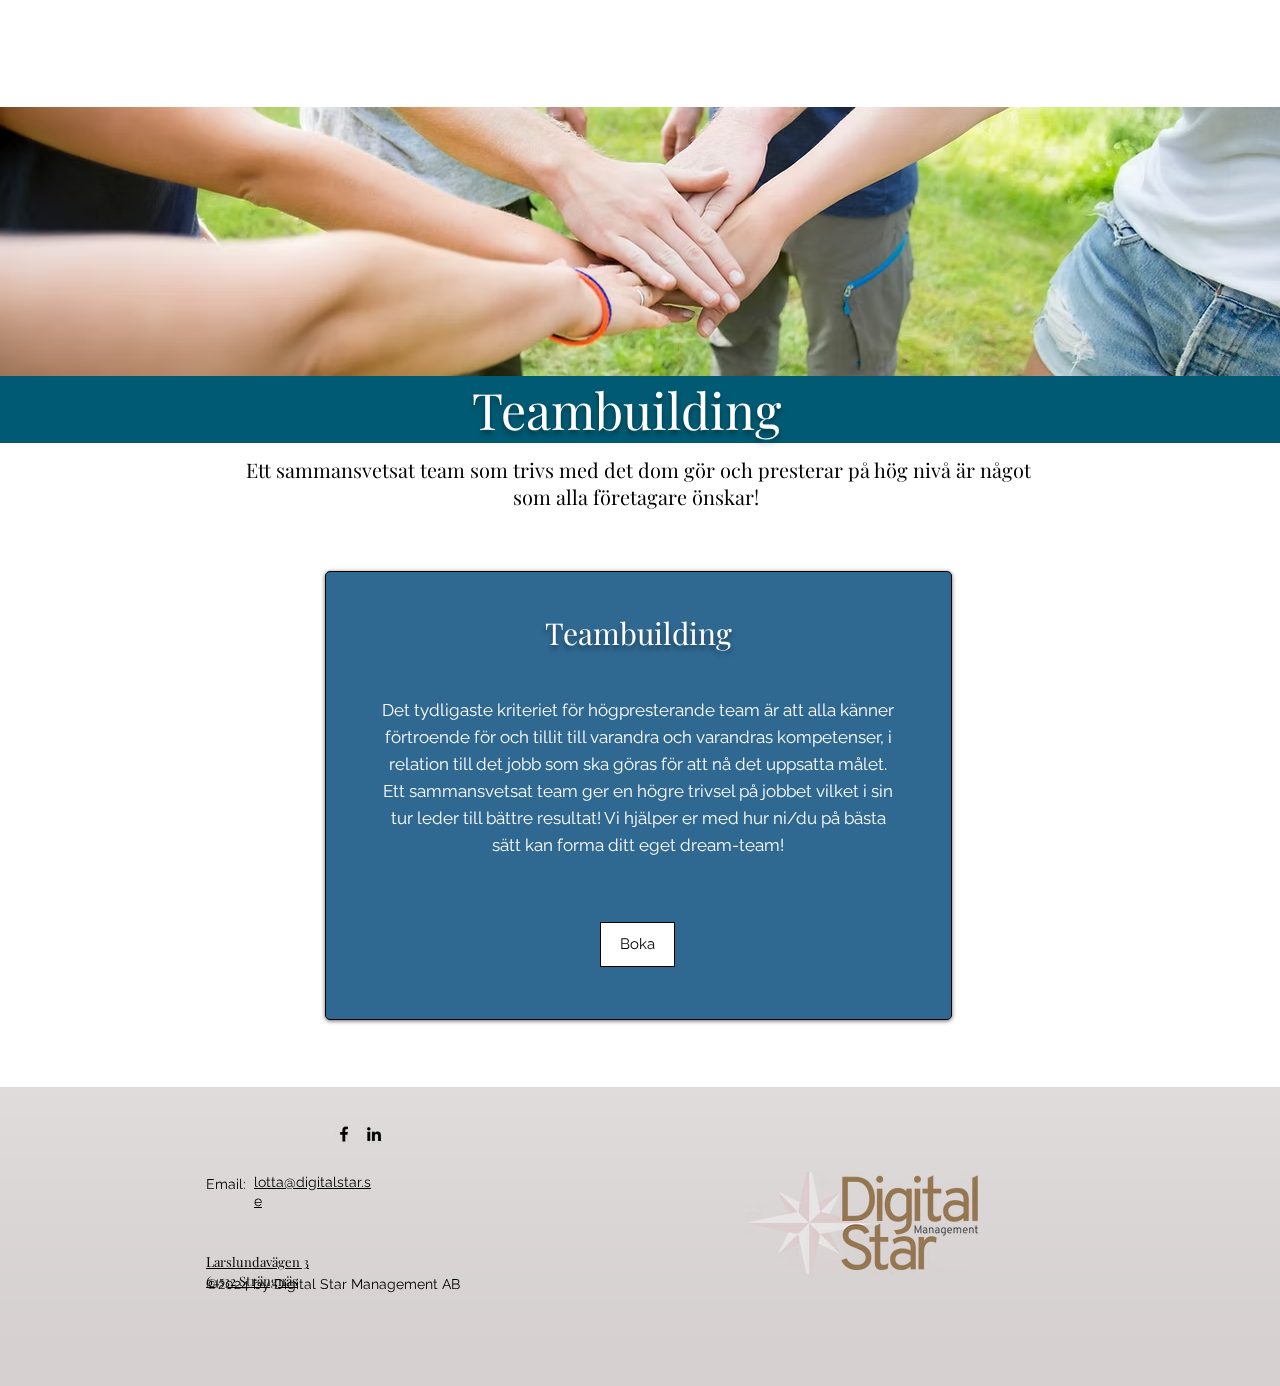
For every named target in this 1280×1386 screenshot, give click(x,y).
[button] (637, 944)
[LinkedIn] (374, 1134)
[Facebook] (344, 1134)
